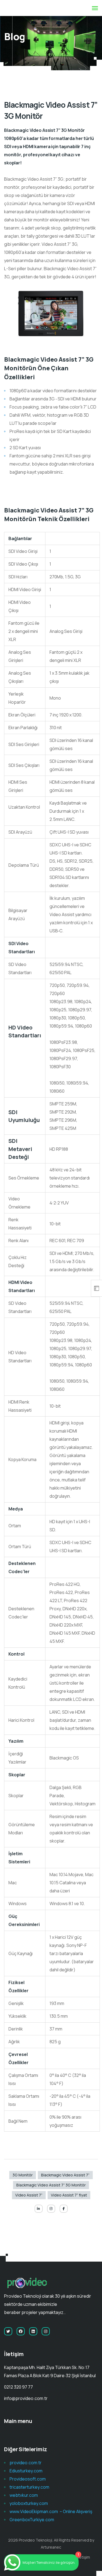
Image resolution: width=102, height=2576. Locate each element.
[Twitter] (8, 2331)
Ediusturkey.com (26, 2471)
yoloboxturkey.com (29, 2503)
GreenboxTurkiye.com (32, 2520)
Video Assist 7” (29, 2195)
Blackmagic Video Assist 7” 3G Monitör (51, 2185)
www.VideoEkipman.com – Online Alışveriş (51, 2511)
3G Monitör (23, 2175)
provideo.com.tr (26, 2463)
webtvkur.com (24, 2495)
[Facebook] (64, 2209)
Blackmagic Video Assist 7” (65, 2175)
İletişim (84, 2557)
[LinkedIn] (39, 2209)
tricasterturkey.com (29, 2487)
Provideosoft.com (28, 2479)
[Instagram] (51, 2209)
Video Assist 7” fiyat (69, 2195)
